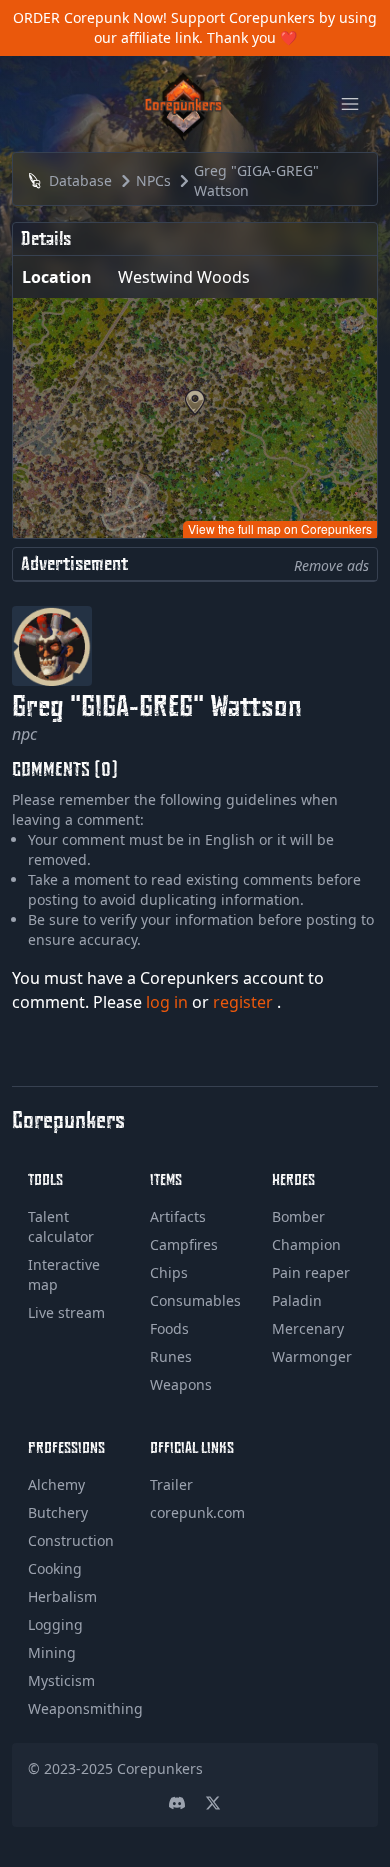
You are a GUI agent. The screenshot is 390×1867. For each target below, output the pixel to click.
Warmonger (312, 1356)
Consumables (195, 1300)
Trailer (171, 1484)
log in (169, 1002)
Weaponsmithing (85, 1708)
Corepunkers (160, 1768)
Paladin (297, 1300)
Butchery (58, 1512)
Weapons (181, 1384)
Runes (171, 1356)
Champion (306, 1244)
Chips (169, 1272)
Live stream (66, 1312)
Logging (55, 1624)
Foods (169, 1328)
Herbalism (62, 1596)
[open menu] (350, 104)
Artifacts (178, 1216)
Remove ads (331, 565)
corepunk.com (197, 1512)
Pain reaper (311, 1272)
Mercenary (308, 1328)
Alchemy (56, 1484)
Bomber (298, 1216)
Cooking (55, 1568)
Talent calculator (61, 1226)
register (245, 1002)
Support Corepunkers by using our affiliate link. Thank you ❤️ (236, 27)
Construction (71, 1540)
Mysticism (61, 1680)
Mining (52, 1652)
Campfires (184, 1244)
